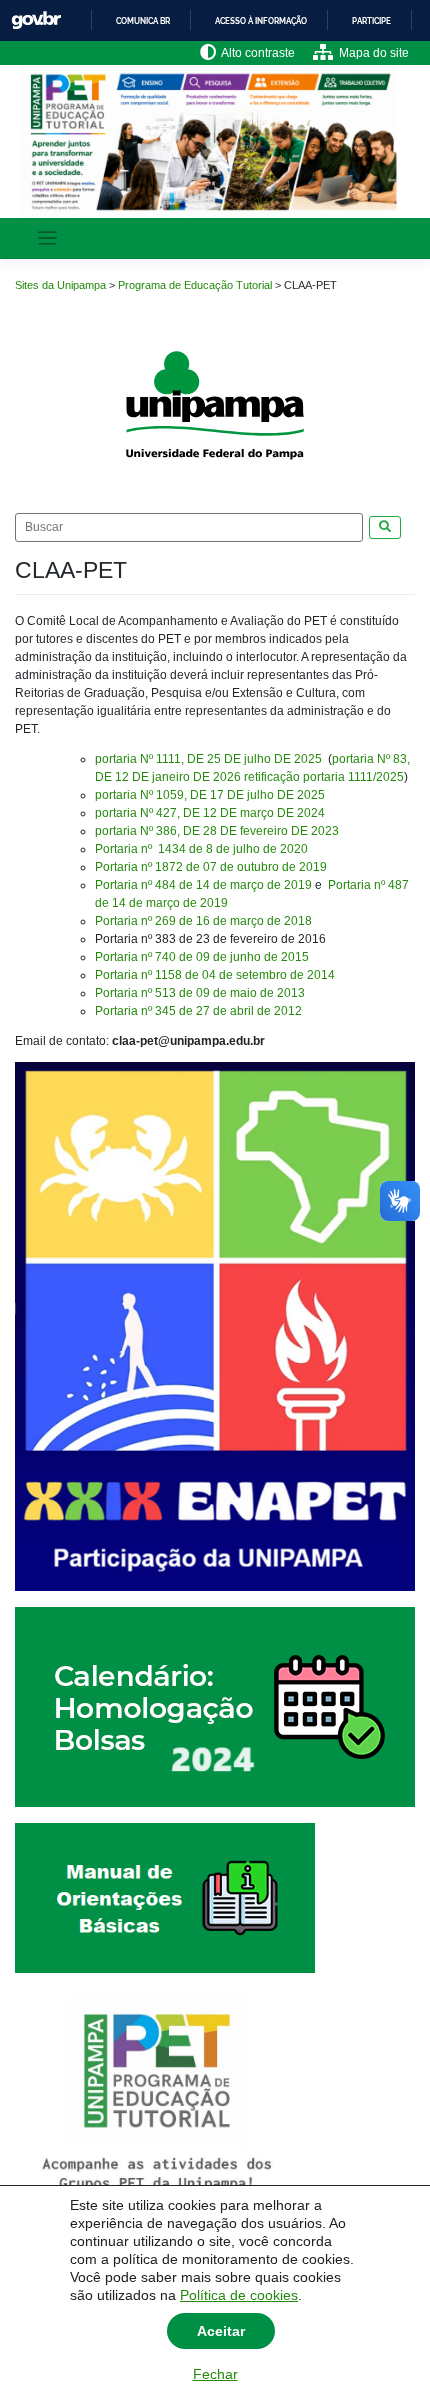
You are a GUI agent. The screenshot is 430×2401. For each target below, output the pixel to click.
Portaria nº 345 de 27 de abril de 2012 (198, 1011)
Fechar (215, 2374)
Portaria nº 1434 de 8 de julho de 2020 (201, 849)
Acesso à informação (261, 21)
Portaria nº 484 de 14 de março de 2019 (203, 885)
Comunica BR (143, 21)
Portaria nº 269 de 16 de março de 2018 (203, 921)
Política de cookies (239, 2295)
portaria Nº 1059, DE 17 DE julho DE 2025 (210, 795)
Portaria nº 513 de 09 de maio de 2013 (200, 993)
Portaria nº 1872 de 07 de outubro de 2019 (211, 867)
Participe (371, 21)
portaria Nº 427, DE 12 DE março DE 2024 (210, 813)
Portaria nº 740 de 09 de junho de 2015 (202, 957)
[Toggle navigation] (47, 238)
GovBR (36, 20)
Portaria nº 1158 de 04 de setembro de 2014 (215, 975)
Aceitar (221, 2331)
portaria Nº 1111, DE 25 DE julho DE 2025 (210, 759)
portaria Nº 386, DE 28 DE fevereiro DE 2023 (217, 831)
